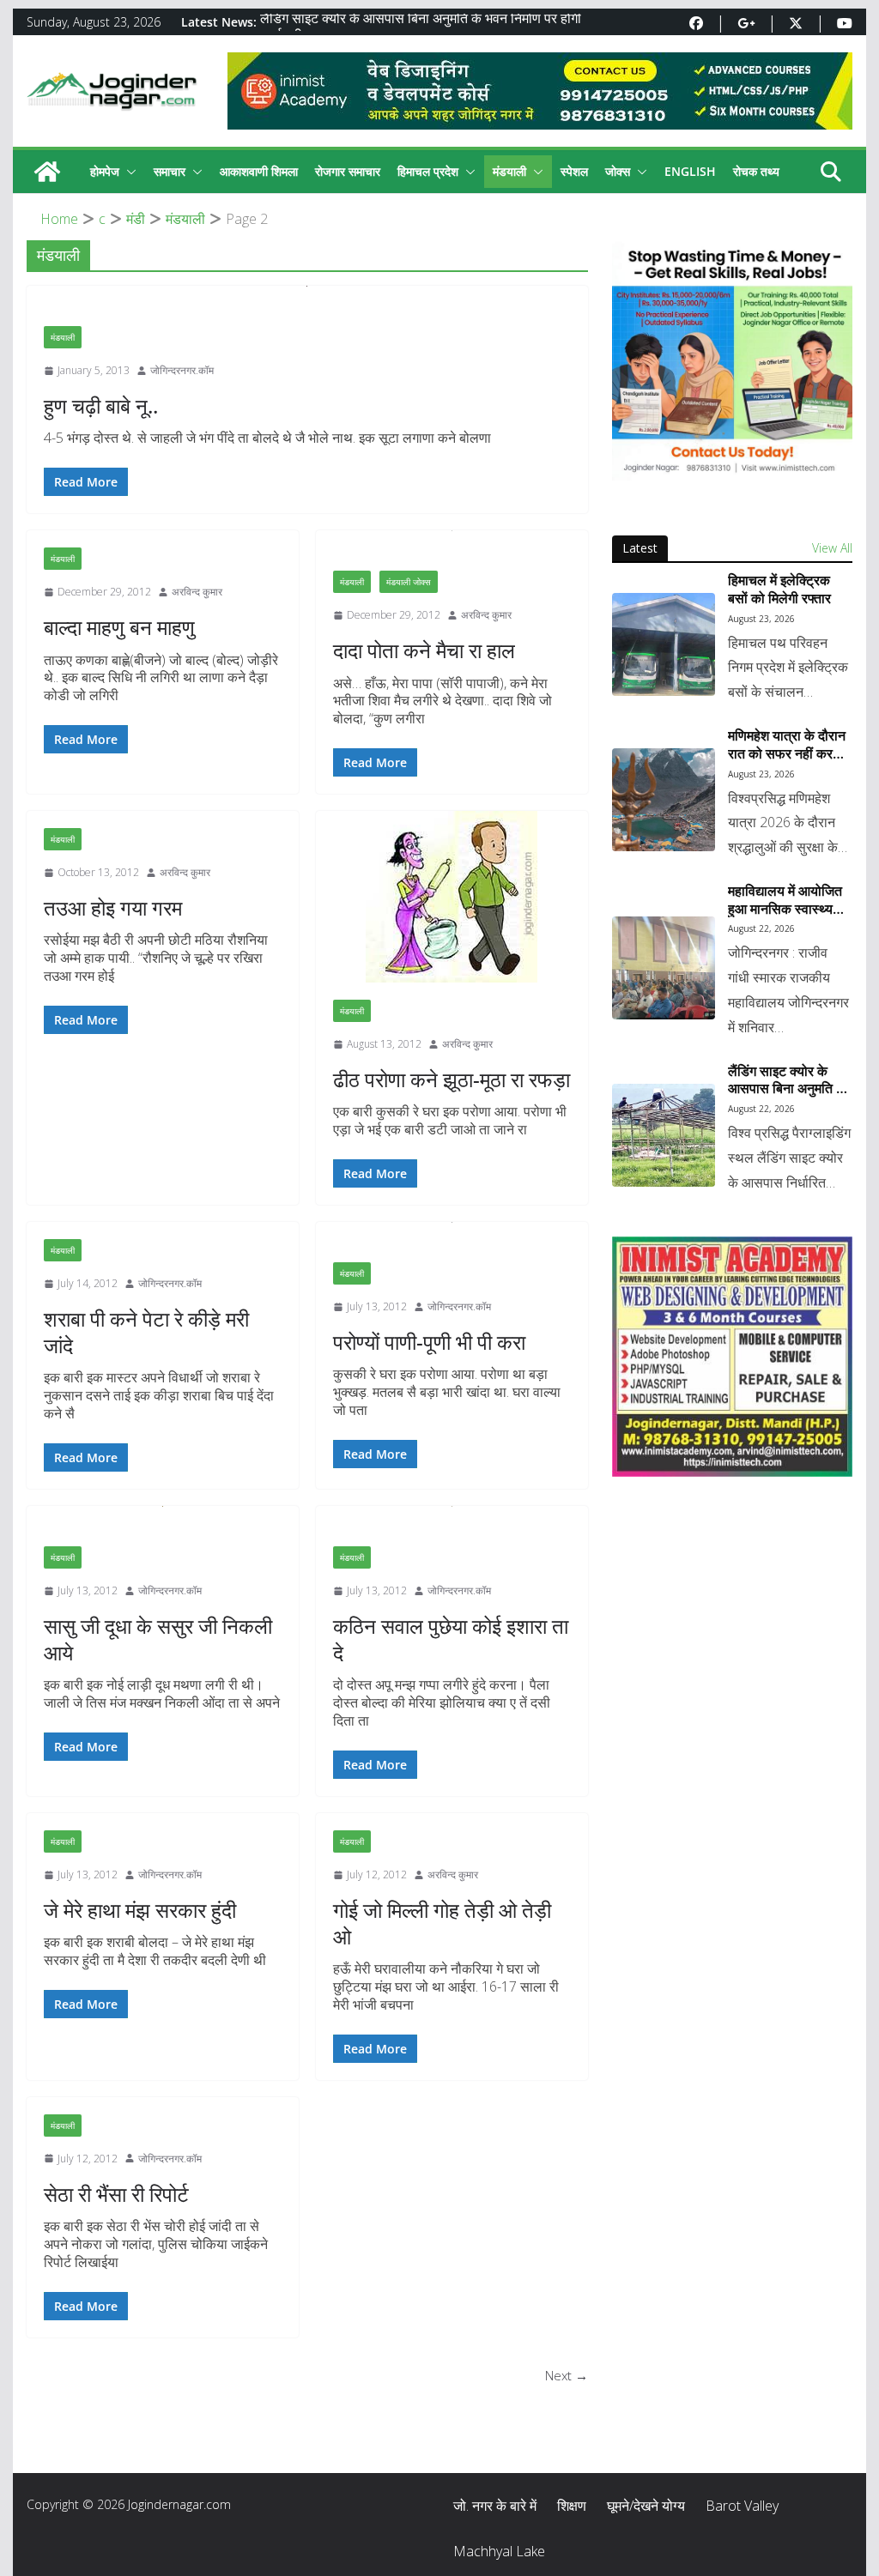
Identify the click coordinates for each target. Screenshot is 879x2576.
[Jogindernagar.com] (47, 172)
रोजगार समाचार (348, 171)
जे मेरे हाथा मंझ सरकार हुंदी (140, 1910)
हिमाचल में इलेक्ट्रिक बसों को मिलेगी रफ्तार (779, 590)
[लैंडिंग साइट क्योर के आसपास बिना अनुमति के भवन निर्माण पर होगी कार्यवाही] (664, 1135)
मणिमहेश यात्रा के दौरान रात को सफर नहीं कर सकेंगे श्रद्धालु (787, 745)
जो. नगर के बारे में (495, 2506)
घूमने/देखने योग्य (646, 2506)
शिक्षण (572, 2506)
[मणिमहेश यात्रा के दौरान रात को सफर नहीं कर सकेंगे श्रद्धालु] (664, 800)
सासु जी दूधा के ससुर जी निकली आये (158, 1639)
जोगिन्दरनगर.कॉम (182, 370)
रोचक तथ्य (756, 171)
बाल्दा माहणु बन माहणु (119, 627)
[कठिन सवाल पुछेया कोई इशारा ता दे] (452, 1518)
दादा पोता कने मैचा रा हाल (424, 650)
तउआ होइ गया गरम (113, 907)
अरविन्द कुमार (197, 592)
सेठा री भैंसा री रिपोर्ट (116, 2194)
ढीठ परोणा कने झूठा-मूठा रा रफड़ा (452, 1079)
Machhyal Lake (499, 2551)
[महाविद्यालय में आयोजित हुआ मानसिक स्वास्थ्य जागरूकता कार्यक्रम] (664, 968)
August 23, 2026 (761, 619)
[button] (128, 172)
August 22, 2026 (761, 928)
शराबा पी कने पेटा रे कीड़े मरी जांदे (146, 1332)
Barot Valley (742, 2506)
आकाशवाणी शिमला (259, 171)
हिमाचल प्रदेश (428, 171)
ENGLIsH (690, 171)
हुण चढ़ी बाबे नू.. (101, 405)
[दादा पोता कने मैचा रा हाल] (452, 542)
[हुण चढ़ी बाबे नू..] (307, 297)
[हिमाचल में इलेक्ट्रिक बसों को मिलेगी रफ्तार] (664, 644)
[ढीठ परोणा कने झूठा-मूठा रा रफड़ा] (452, 897)
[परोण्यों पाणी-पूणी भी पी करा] (452, 1234)
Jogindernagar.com (179, 2504)
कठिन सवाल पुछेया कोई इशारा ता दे (451, 1639)
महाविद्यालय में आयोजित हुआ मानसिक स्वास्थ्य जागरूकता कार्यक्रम (785, 900)
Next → (567, 2375)
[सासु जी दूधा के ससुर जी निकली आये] (163, 1518)
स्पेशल (574, 171)
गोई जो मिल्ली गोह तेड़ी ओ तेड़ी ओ (442, 1923)
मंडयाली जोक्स (409, 582)
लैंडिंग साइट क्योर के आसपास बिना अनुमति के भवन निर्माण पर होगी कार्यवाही (787, 1080)
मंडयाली (509, 171)
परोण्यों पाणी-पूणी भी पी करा (429, 1342)
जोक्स (618, 171)
